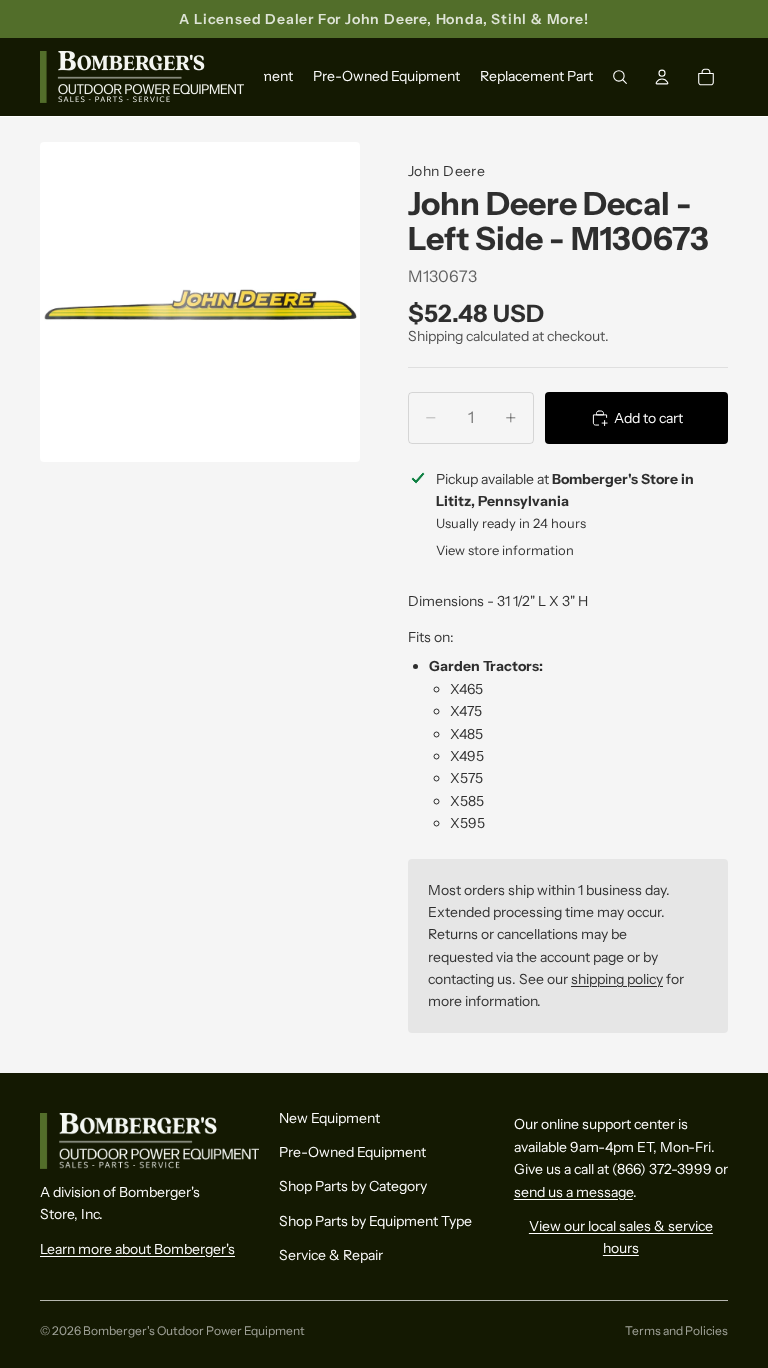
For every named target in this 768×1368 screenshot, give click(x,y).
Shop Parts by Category (353, 1186)
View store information (505, 550)
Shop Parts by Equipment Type (375, 1221)
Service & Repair (331, 1255)
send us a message (573, 1191)
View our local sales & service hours (621, 1237)
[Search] (620, 78)
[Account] (662, 78)
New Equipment (329, 1117)
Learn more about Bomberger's (137, 1249)
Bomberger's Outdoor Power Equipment (194, 1330)
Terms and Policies (676, 1330)
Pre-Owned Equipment (352, 1152)
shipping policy (617, 979)
